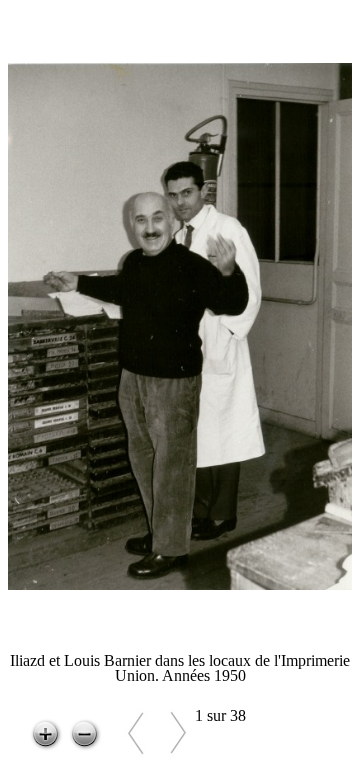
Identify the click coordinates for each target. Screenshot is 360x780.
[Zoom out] (84, 735)
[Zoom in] (45, 735)
